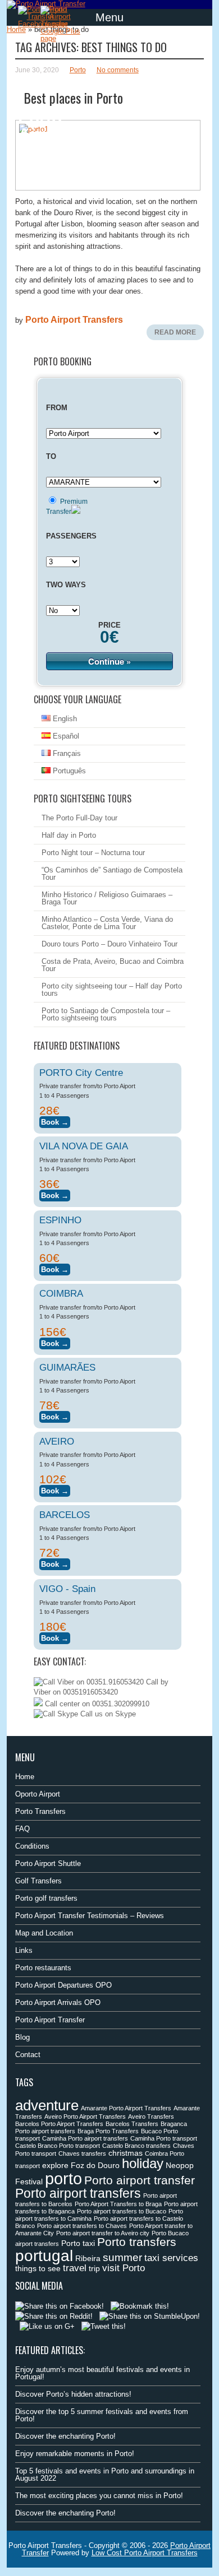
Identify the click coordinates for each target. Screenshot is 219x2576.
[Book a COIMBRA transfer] (55, 1342)
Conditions (32, 1846)
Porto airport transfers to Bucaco (122, 2211)
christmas (126, 2153)
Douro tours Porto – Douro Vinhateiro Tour (109, 944)
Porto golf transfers (46, 1898)
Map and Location (44, 1933)
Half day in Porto (69, 835)
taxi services (171, 2258)
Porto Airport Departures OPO (63, 1985)
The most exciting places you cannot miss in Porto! (99, 2496)
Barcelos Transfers (132, 2124)
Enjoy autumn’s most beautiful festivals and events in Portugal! (102, 2373)
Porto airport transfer (140, 2180)
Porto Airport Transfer (50, 2020)
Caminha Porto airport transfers (85, 2138)
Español (65, 736)
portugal (44, 2255)
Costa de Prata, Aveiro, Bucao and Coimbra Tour (113, 965)
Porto (78, 70)
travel (75, 2268)
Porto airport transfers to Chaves (82, 2226)
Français (66, 753)
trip (94, 2268)
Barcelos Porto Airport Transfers (59, 2124)
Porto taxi (78, 2243)
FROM (57, 408)
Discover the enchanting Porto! (65, 2436)
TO (51, 456)
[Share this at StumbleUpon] (150, 2316)
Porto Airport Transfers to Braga (118, 2204)
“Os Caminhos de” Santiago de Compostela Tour (112, 874)
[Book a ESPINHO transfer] (55, 1268)
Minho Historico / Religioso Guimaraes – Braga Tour (107, 898)
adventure (47, 2105)
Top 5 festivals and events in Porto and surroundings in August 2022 (105, 2475)
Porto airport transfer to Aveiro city (103, 2233)
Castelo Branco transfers (136, 2146)
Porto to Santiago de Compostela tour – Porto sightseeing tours (106, 1014)
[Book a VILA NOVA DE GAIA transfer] (55, 1194)
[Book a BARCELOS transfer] (55, 1563)
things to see (38, 2268)
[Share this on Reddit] (54, 2316)
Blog (22, 2037)
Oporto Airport (38, 1794)
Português (68, 771)
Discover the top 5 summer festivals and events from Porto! (102, 2415)
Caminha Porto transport (164, 2138)
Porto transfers (137, 2242)
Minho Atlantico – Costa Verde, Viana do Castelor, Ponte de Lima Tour (107, 923)
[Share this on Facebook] (60, 2306)
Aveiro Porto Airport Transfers (85, 2117)
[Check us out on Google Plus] (47, 2326)
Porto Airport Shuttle (48, 1863)
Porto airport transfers (78, 2193)
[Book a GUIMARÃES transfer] (55, 1415)
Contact (28, 2055)
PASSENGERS (71, 536)
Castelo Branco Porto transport (58, 2146)
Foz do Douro (95, 2165)
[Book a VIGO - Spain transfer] (55, 1637)
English (64, 719)
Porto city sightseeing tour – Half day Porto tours (112, 990)
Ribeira (88, 2258)
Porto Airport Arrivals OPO (58, 2002)
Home (16, 29)
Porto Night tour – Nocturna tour (93, 853)
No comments (118, 70)
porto (63, 2178)
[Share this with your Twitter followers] (104, 2326)
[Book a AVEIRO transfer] (55, 1489)
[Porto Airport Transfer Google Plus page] (63, 24)
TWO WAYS (66, 585)
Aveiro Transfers (151, 2117)
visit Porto (124, 2268)
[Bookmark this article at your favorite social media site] (140, 2306)
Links (24, 1950)
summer (122, 2257)
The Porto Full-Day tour (79, 818)
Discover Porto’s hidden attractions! (73, 2394)
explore (55, 2165)
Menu (109, 17)
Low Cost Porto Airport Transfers (145, 2553)
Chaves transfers (82, 2153)
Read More (175, 332)
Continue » (109, 661)
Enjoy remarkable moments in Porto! (75, 2454)
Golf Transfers (38, 1881)
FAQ (22, 1829)
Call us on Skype (107, 1714)
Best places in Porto (73, 98)
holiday (143, 2163)
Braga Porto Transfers (108, 2131)
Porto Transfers (40, 1811)
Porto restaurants (43, 1968)
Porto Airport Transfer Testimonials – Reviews (90, 1916)
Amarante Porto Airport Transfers (126, 2108)
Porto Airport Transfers (74, 320)
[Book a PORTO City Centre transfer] (55, 1120)
